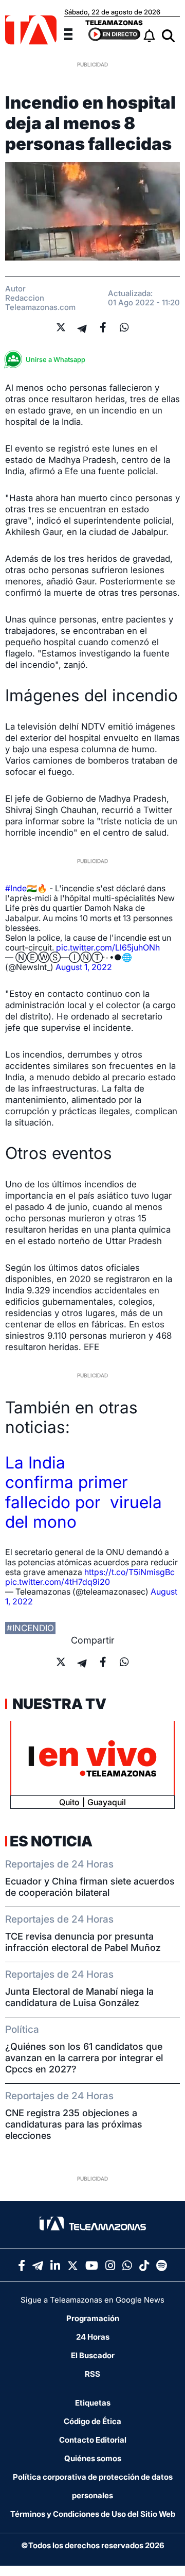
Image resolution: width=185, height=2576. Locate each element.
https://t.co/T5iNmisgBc (129, 1572)
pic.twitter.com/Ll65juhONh (108, 947)
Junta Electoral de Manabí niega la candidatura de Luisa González (79, 1997)
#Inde (16, 888)
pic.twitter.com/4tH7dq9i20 (58, 1582)
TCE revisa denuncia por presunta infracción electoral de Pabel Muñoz (83, 1942)
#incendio (30, 1628)
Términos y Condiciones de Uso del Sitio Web (93, 2514)
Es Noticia (51, 1841)
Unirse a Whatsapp (55, 359)
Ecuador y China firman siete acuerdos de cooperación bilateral (90, 1887)
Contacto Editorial (93, 2440)
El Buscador (93, 2355)
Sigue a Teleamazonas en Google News (92, 2300)
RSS (92, 2374)
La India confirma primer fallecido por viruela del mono (84, 1492)
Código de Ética (92, 2421)
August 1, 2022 (84, 967)
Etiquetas (93, 2403)
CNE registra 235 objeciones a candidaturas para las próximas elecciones (74, 2124)
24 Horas (93, 2337)
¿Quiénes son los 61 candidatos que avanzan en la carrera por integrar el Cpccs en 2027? (84, 2058)
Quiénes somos (93, 2458)
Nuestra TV (58, 1704)
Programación (93, 2318)
